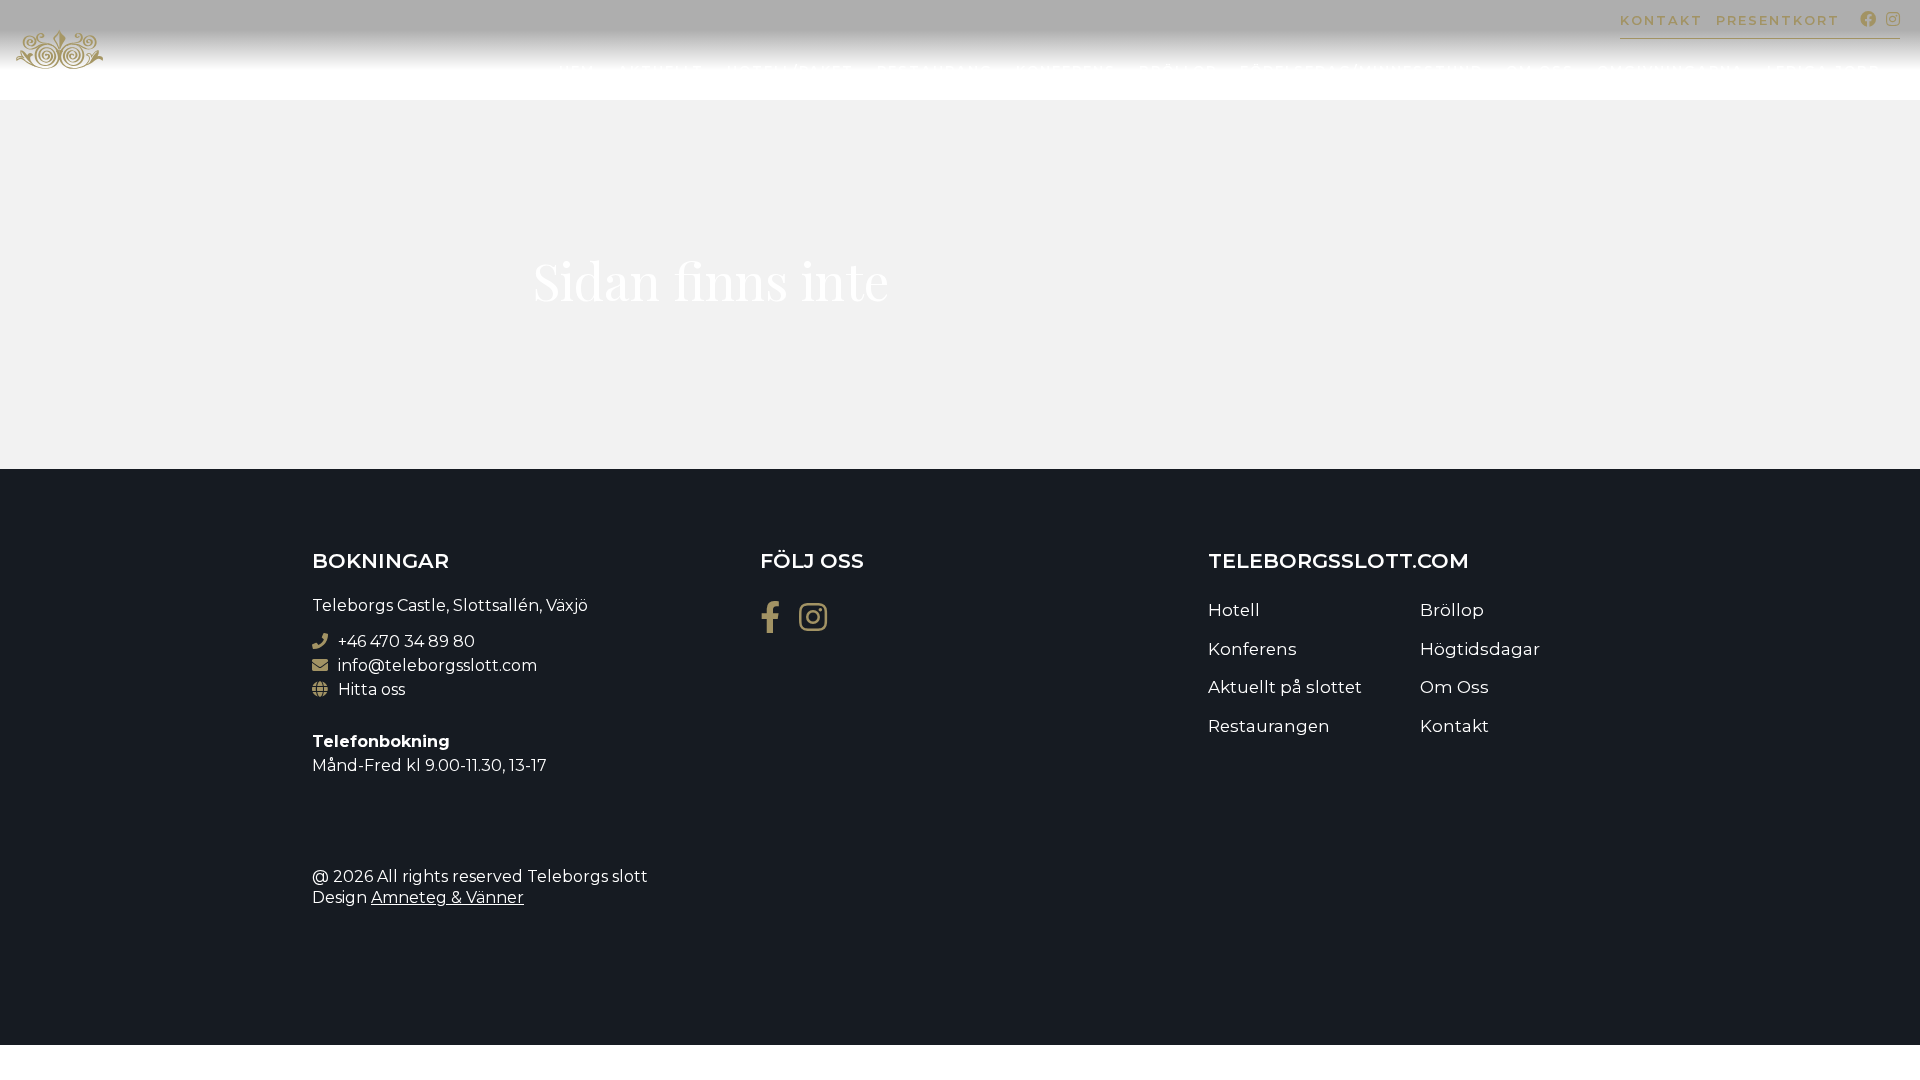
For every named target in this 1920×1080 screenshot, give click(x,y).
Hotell (1234, 610)
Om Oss (1540, 70)
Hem (577, 70)
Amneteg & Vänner (447, 897)
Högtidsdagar (1480, 649)
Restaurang (935, 70)
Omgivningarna (1670, 70)
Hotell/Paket (790, 70)
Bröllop (1178, 70)
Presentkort (1778, 20)
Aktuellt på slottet (1285, 687)
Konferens (1066, 70)
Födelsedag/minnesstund (1361, 70)
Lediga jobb (1824, 70)
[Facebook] (1863, 20)
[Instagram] (1888, 20)
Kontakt (1661, 20)
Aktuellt (661, 70)
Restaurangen (1269, 726)
